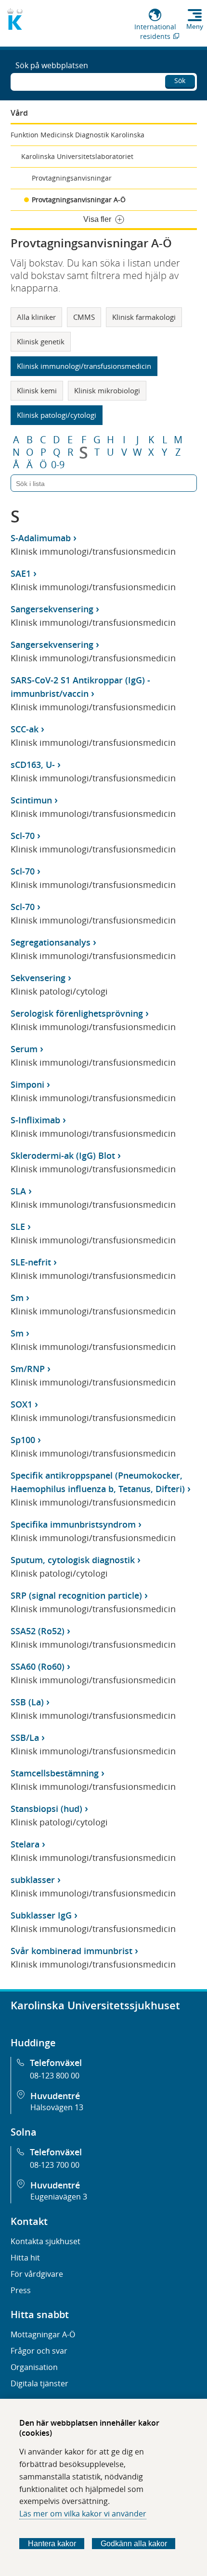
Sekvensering (38, 978)
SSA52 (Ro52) (38, 1631)
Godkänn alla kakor (134, 2544)
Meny (195, 26)
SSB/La (25, 1738)
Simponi (27, 1084)
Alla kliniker (36, 317)
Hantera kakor (52, 2544)
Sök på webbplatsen (52, 65)
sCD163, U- (33, 765)
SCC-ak (25, 729)
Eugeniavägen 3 (59, 2197)
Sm (17, 1298)
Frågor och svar (39, 2351)
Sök (180, 80)
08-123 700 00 (55, 2165)
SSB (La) (27, 1702)
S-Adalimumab (41, 538)
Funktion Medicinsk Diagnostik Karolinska (78, 135)
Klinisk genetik (41, 341)
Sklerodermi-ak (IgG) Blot (63, 1155)
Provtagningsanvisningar (72, 178)
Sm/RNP (28, 1369)
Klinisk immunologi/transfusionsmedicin (84, 366)
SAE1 (21, 573)
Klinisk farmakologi (144, 317)
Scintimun (31, 800)
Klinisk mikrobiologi (107, 390)
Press (21, 2290)
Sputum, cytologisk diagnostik (73, 1560)
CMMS (84, 317)
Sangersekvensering (52, 609)
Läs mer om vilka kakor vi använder (83, 2514)
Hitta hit (25, 2258)
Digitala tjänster (39, 2383)
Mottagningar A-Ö (43, 2334)
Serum (24, 1049)
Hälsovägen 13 (57, 2107)
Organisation (34, 2367)
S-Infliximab (35, 1120)
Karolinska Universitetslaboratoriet (77, 156)
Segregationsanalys (51, 942)
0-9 (58, 465)
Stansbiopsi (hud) (46, 1809)
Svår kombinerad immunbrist (71, 1951)
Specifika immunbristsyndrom (73, 1524)
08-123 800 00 (55, 2076)
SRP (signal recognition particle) (76, 1595)
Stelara (25, 1844)
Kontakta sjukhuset (45, 2241)
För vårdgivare (37, 2274)
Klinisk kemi (37, 390)
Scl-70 (23, 836)
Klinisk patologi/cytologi (57, 415)
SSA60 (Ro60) (38, 1666)
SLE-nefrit (31, 1262)
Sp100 (23, 1440)
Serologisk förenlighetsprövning (77, 1013)
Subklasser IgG (41, 1915)
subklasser (33, 1880)
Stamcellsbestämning (55, 1773)
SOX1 (21, 1404)
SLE (18, 1227)
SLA (18, 1191)
